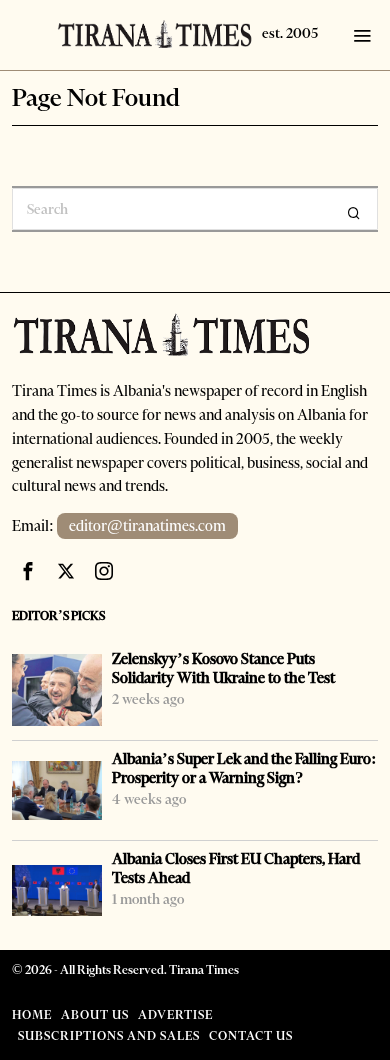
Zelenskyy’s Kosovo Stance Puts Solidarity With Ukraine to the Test (223, 668)
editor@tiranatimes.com (147, 526)
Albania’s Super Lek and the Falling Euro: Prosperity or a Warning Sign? (244, 768)
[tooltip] (28, 571)
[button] (354, 213)
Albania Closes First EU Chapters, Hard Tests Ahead (236, 868)
